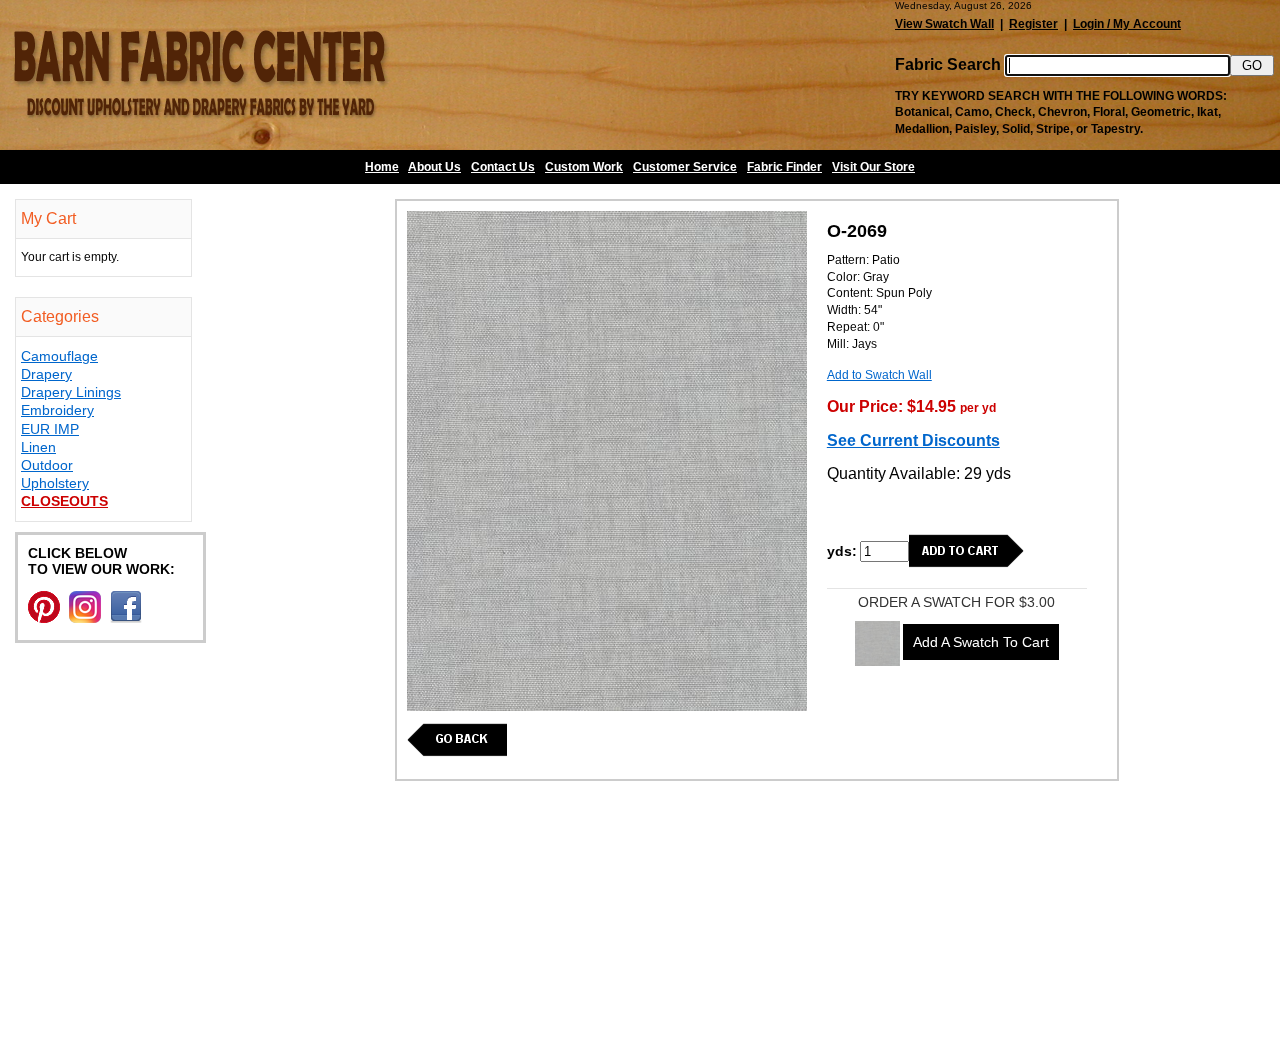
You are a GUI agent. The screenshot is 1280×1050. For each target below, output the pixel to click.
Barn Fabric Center (200, 75)
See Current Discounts (913, 440)
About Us (434, 167)
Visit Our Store (873, 167)
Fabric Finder (784, 167)
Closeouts (64, 501)
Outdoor (47, 465)
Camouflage (59, 356)
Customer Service (685, 167)
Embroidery (57, 410)
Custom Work (584, 167)
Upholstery (55, 483)
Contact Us (503, 167)
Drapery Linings (71, 392)
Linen (38, 447)
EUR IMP (50, 429)
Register (1033, 24)
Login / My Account (1127, 24)
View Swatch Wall (944, 24)
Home (382, 167)
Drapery (46, 374)
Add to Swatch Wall (879, 375)
